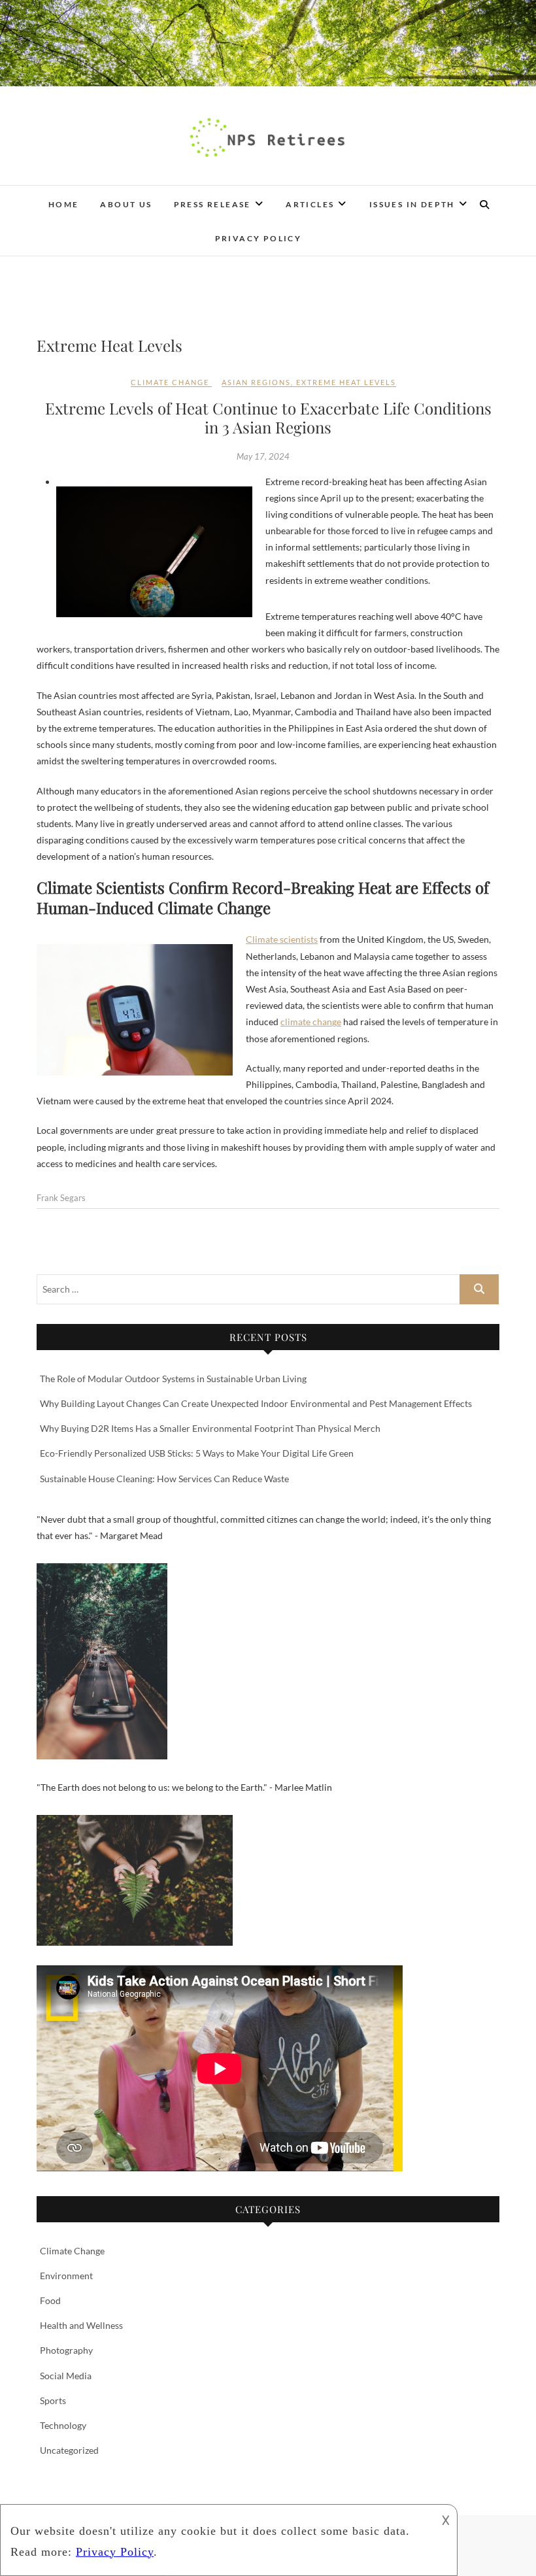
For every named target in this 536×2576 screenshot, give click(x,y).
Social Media (66, 2376)
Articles (310, 204)
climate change (311, 1022)
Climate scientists (282, 939)
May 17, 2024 (263, 456)
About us (126, 204)
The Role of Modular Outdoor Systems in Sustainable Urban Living (173, 1379)
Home (64, 204)
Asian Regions (256, 382)
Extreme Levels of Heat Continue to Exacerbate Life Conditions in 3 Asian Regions (268, 417)
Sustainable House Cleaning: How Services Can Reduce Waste (164, 1479)
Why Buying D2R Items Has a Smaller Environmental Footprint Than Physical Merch (210, 1428)
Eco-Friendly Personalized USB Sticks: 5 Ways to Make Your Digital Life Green (197, 1453)
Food (50, 2300)
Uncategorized (69, 2450)
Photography (66, 2350)
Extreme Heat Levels (346, 382)
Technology (63, 2425)
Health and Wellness (81, 2325)
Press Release (212, 204)
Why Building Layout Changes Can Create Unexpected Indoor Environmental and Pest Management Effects (256, 1403)
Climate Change (170, 382)
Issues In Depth (412, 204)
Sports (53, 2400)
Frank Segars (61, 1198)
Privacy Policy (259, 238)
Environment (66, 2276)
